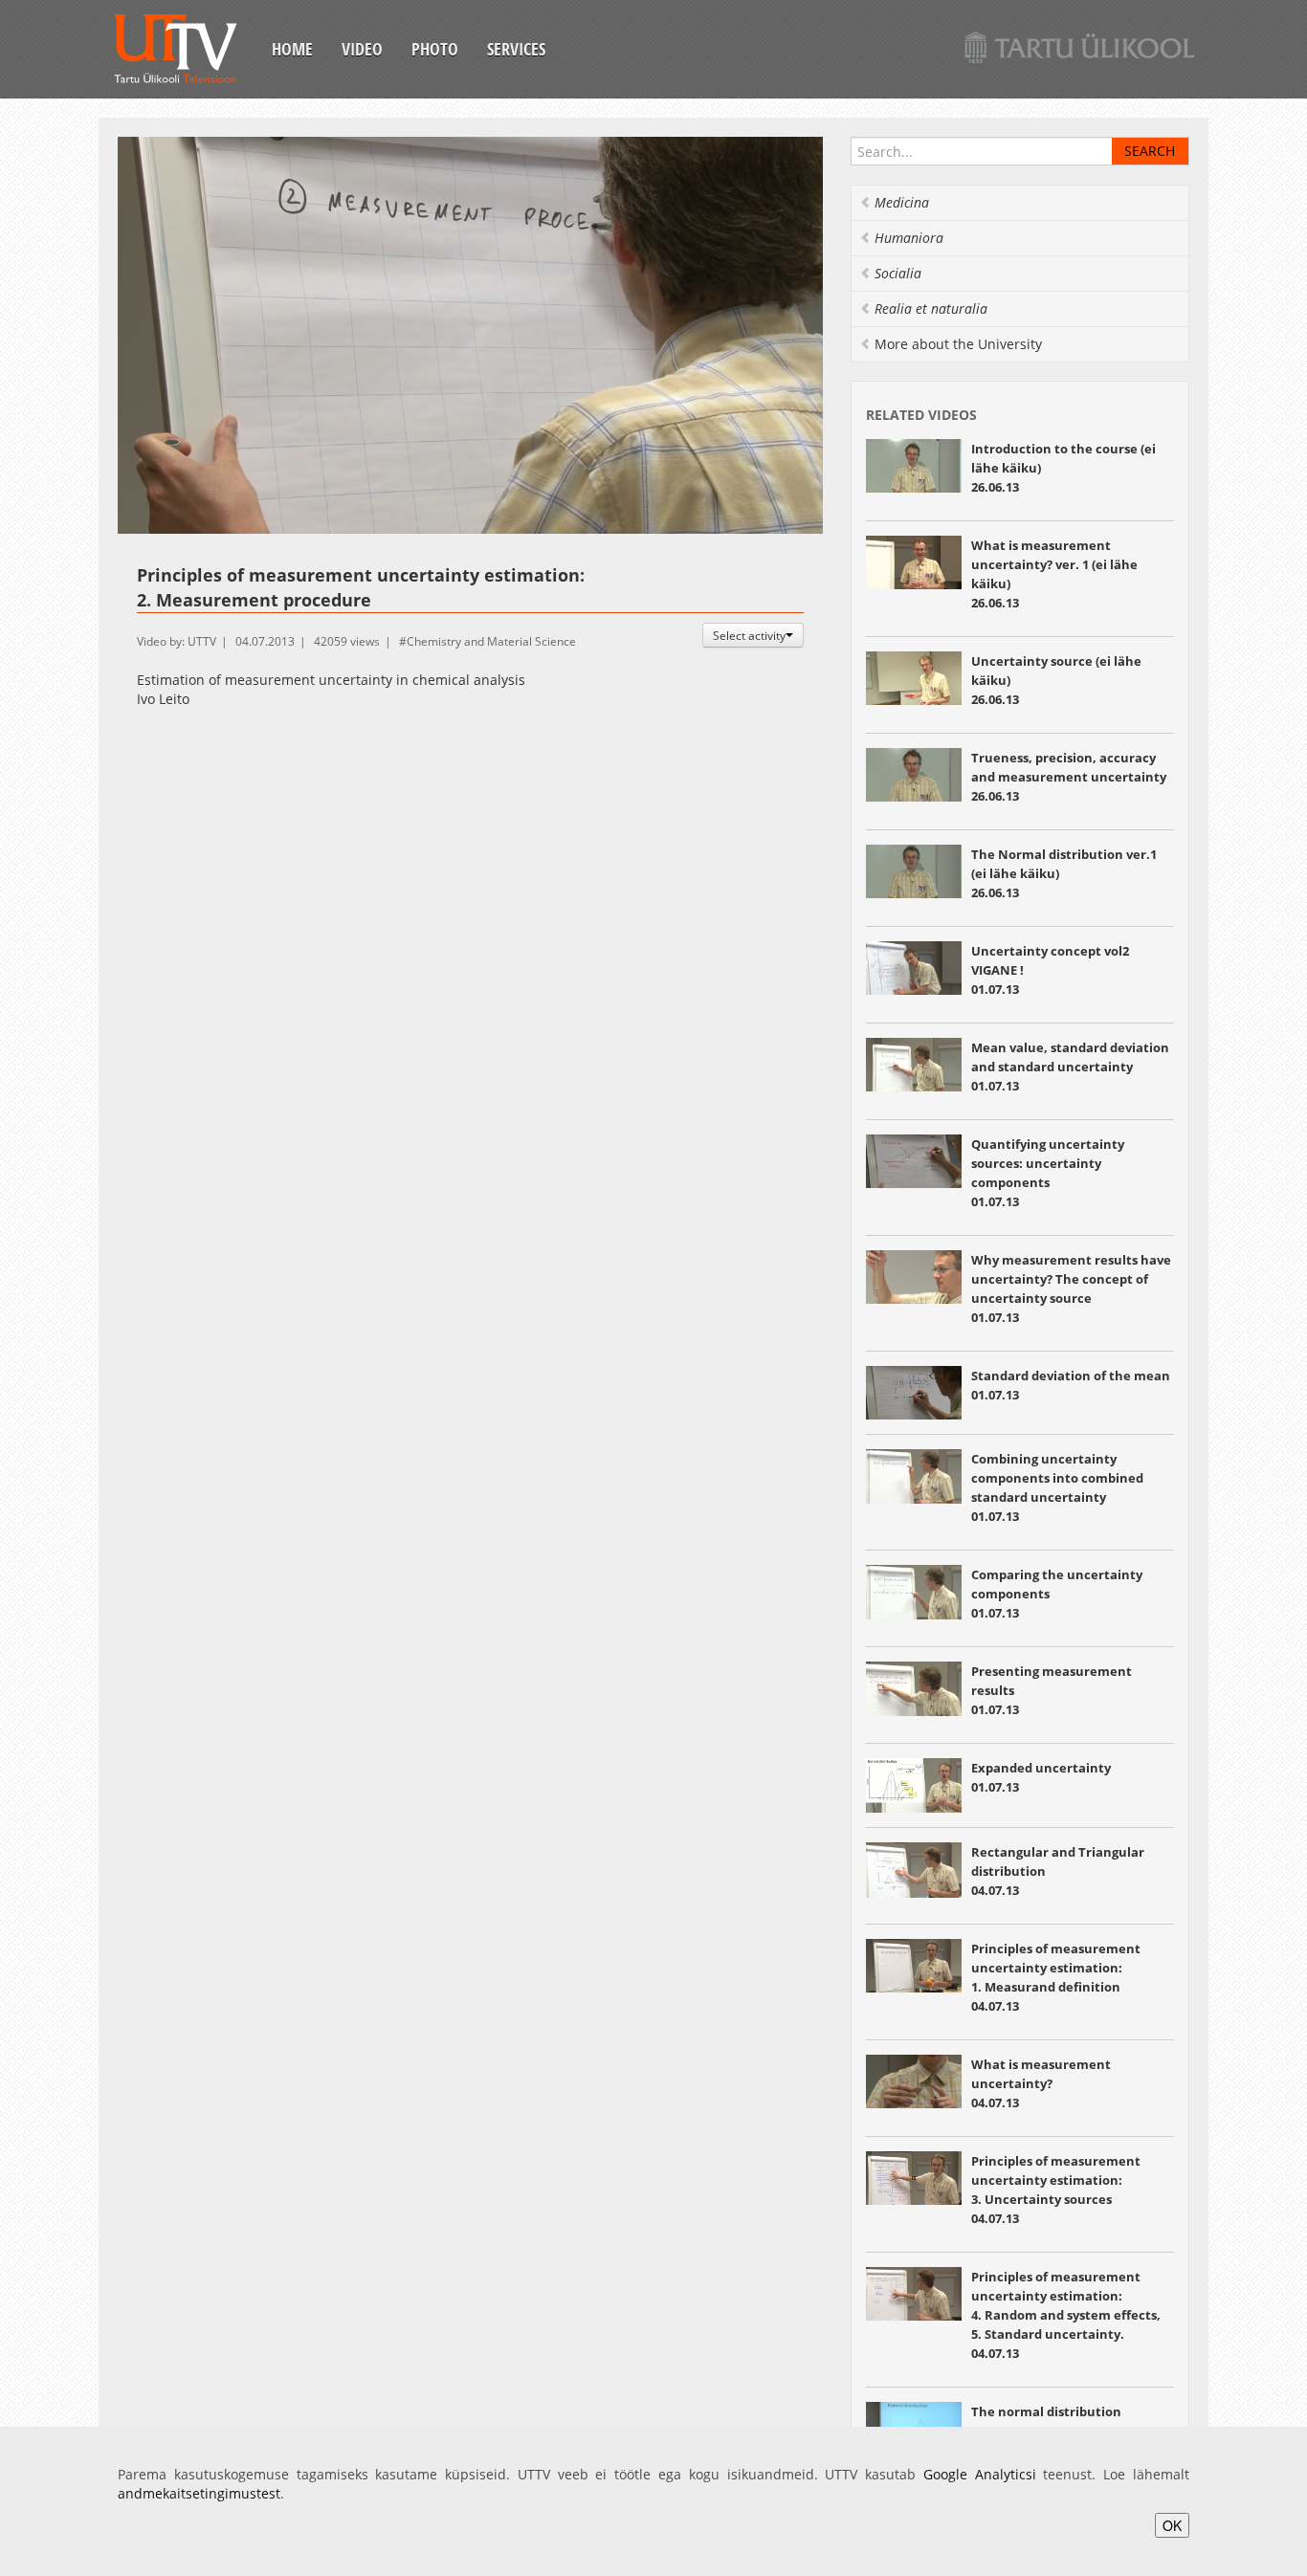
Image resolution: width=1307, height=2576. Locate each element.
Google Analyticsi (980, 2474)
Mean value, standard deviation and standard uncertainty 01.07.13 (1070, 1067)
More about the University (958, 344)
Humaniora (909, 238)
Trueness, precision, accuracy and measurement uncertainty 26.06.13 (1069, 777)
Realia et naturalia (931, 308)
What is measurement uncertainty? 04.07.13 (1041, 2083)
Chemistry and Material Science (491, 641)
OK (1172, 2525)
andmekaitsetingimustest (199, 2493)
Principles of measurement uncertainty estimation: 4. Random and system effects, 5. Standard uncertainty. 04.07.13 (1066, 2315)
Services (516, 49)
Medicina (902, 202)
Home (292, 49)
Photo (435, 49)
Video (362, 49)
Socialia (898, 273)
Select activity (749, 635)
